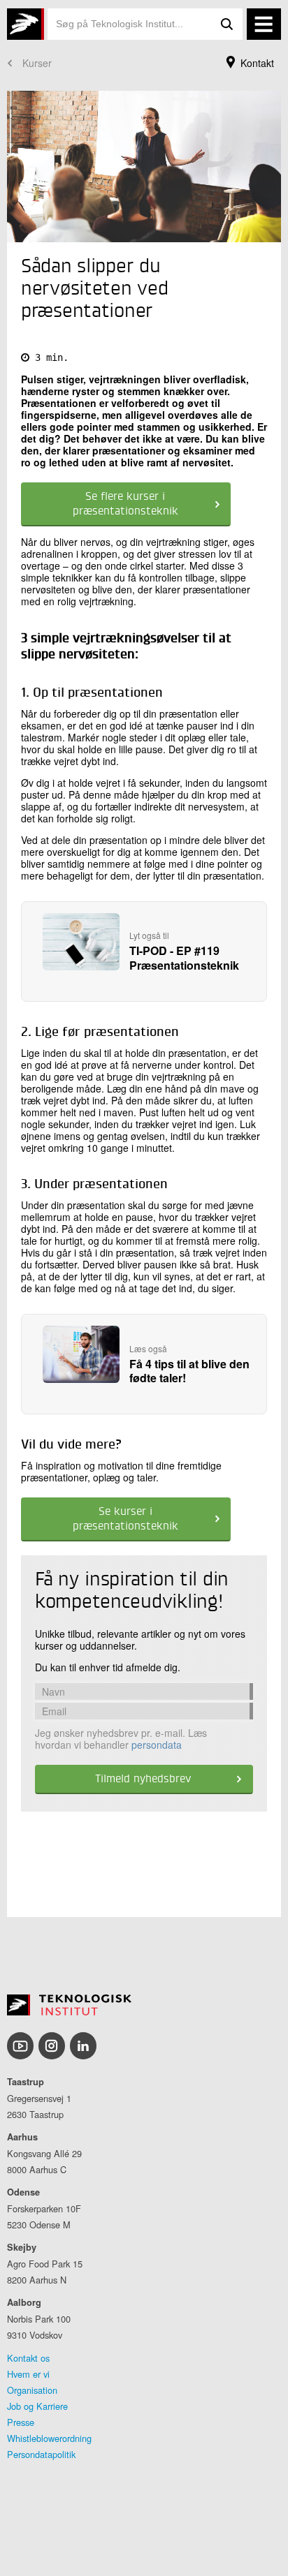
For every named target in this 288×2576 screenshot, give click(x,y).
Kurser (37, 63)
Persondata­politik (41, 2454)
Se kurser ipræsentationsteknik (125, 1519)
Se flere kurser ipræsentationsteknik (125, 504)
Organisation (32, 2390)
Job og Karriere (37, 2406)
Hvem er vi (28, 2374)
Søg (227, 24)
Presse (21, 2422)
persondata (157, 1745)
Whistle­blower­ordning (49, 2438)
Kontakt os (28, 2358)
